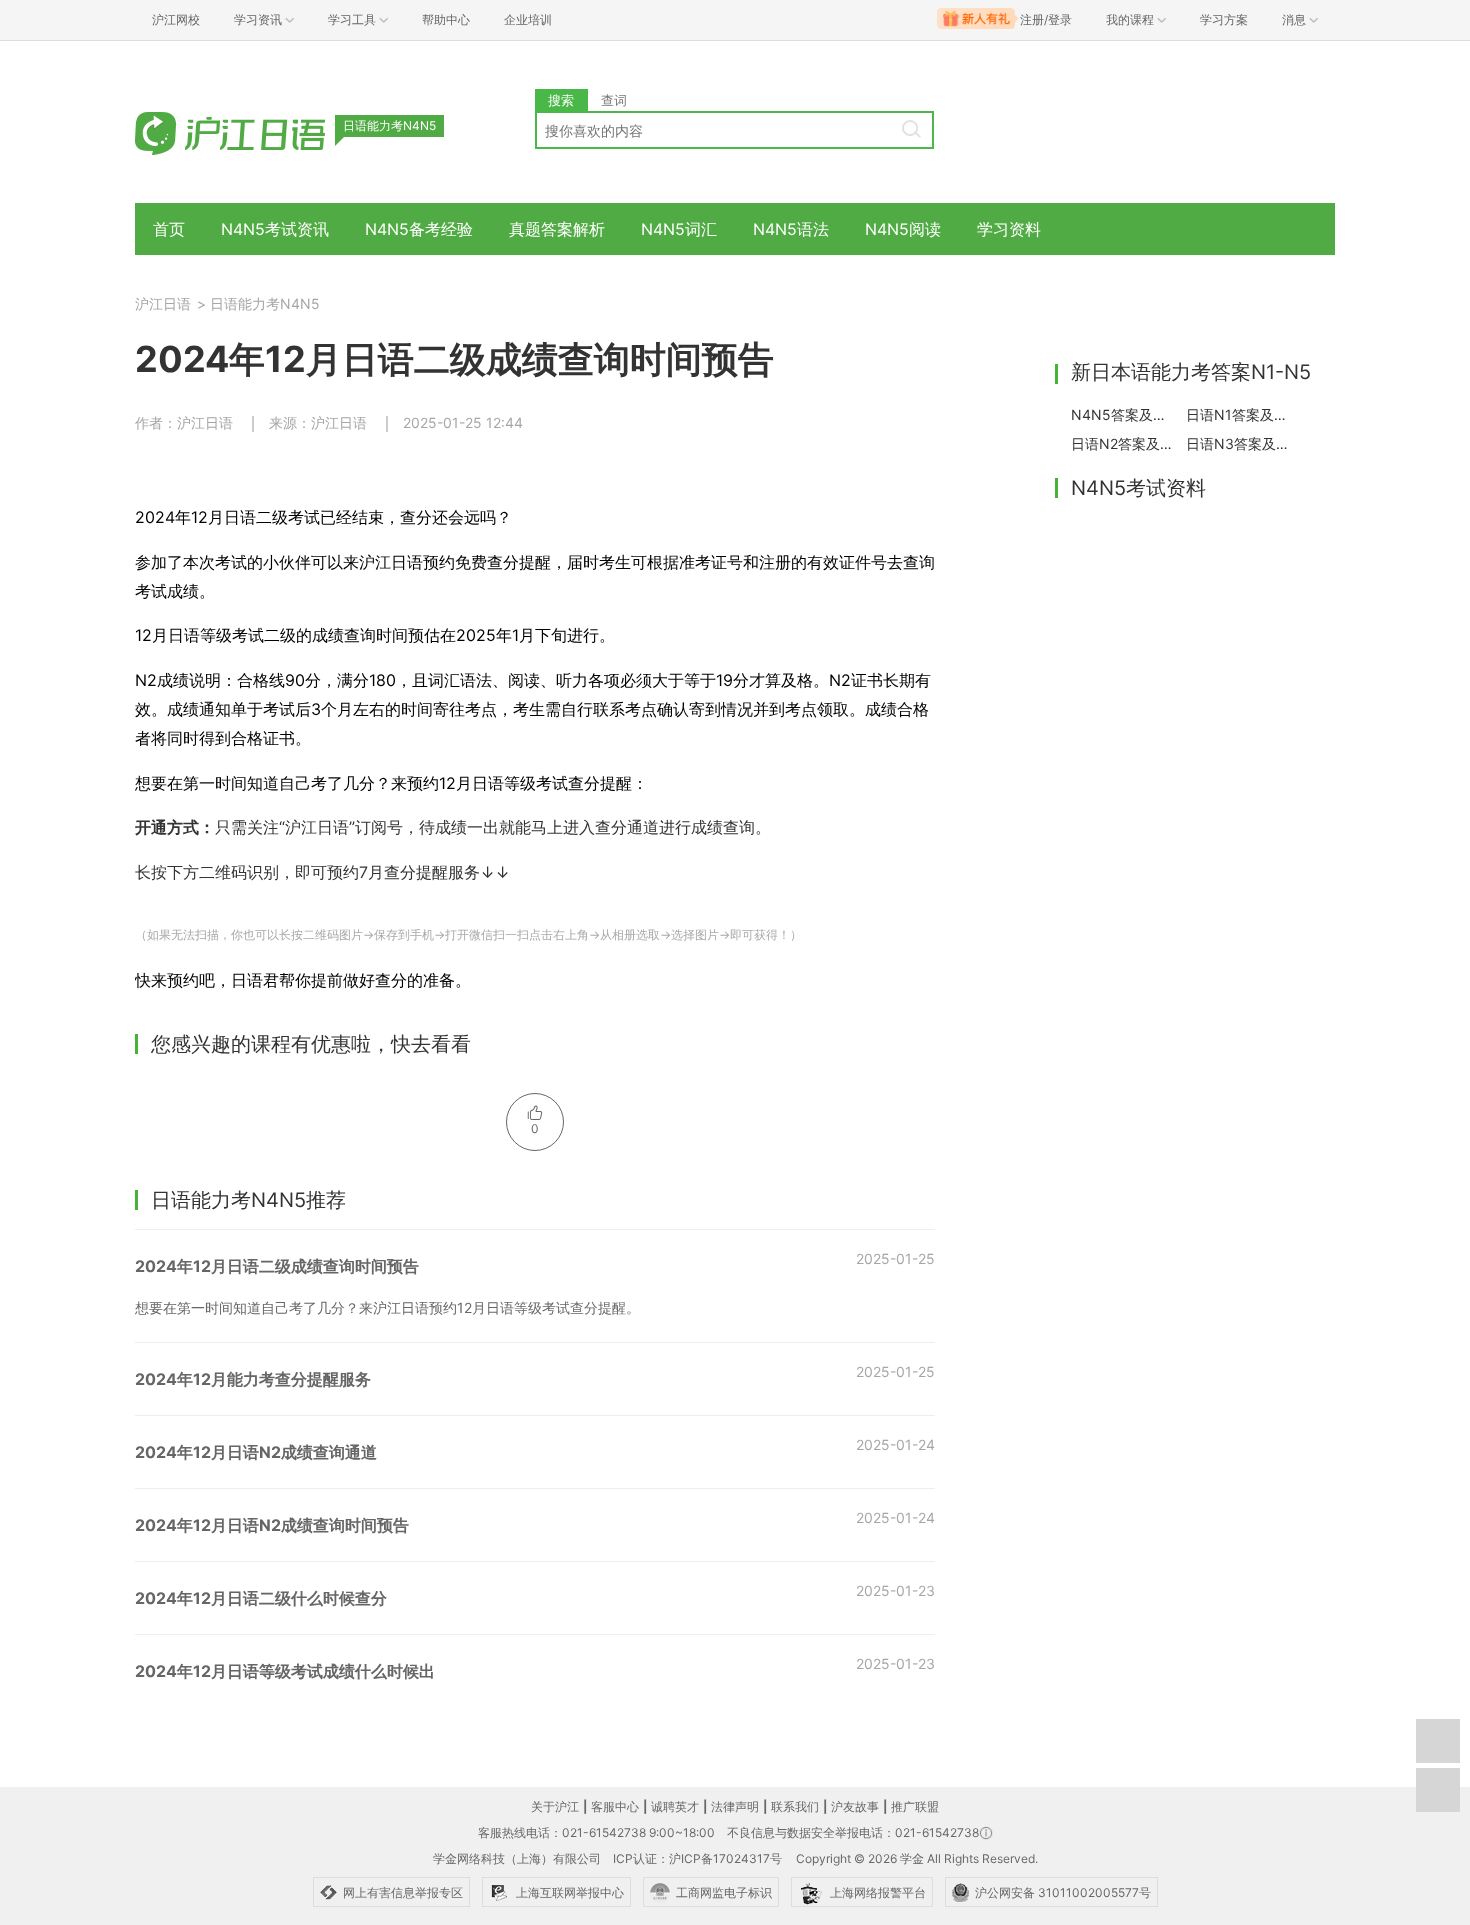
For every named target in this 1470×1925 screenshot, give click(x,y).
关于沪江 (555, 1806)
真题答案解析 (557, 229)
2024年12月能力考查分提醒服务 (253, 1379)
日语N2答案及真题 (1123, 443)
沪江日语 (163, 303)
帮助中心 (446, 19)
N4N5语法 (791, 229)
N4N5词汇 (679, 229)
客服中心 (615, 1806)
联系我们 (795, 1806)
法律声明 (735, 1806)
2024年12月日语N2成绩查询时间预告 (272, 1525)
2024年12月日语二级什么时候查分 (261, 1598)
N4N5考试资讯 (275, 229)
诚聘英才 (675, 1806)
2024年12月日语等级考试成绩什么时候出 (285, 1671)
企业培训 (528, 19)
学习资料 (1009, 229)
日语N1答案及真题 (1238, 414)
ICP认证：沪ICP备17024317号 (697, 1858)
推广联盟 (915, 1806)
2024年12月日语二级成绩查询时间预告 (277, 1266)
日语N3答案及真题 (1238, 443)
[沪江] (260, 132)
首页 (169, 229)
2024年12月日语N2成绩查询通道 (256, 1452)
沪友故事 (855, 1806)
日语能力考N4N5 (265, 303)
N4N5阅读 (903, 229)
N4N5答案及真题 (1123, 414)
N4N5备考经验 (419, 229)
